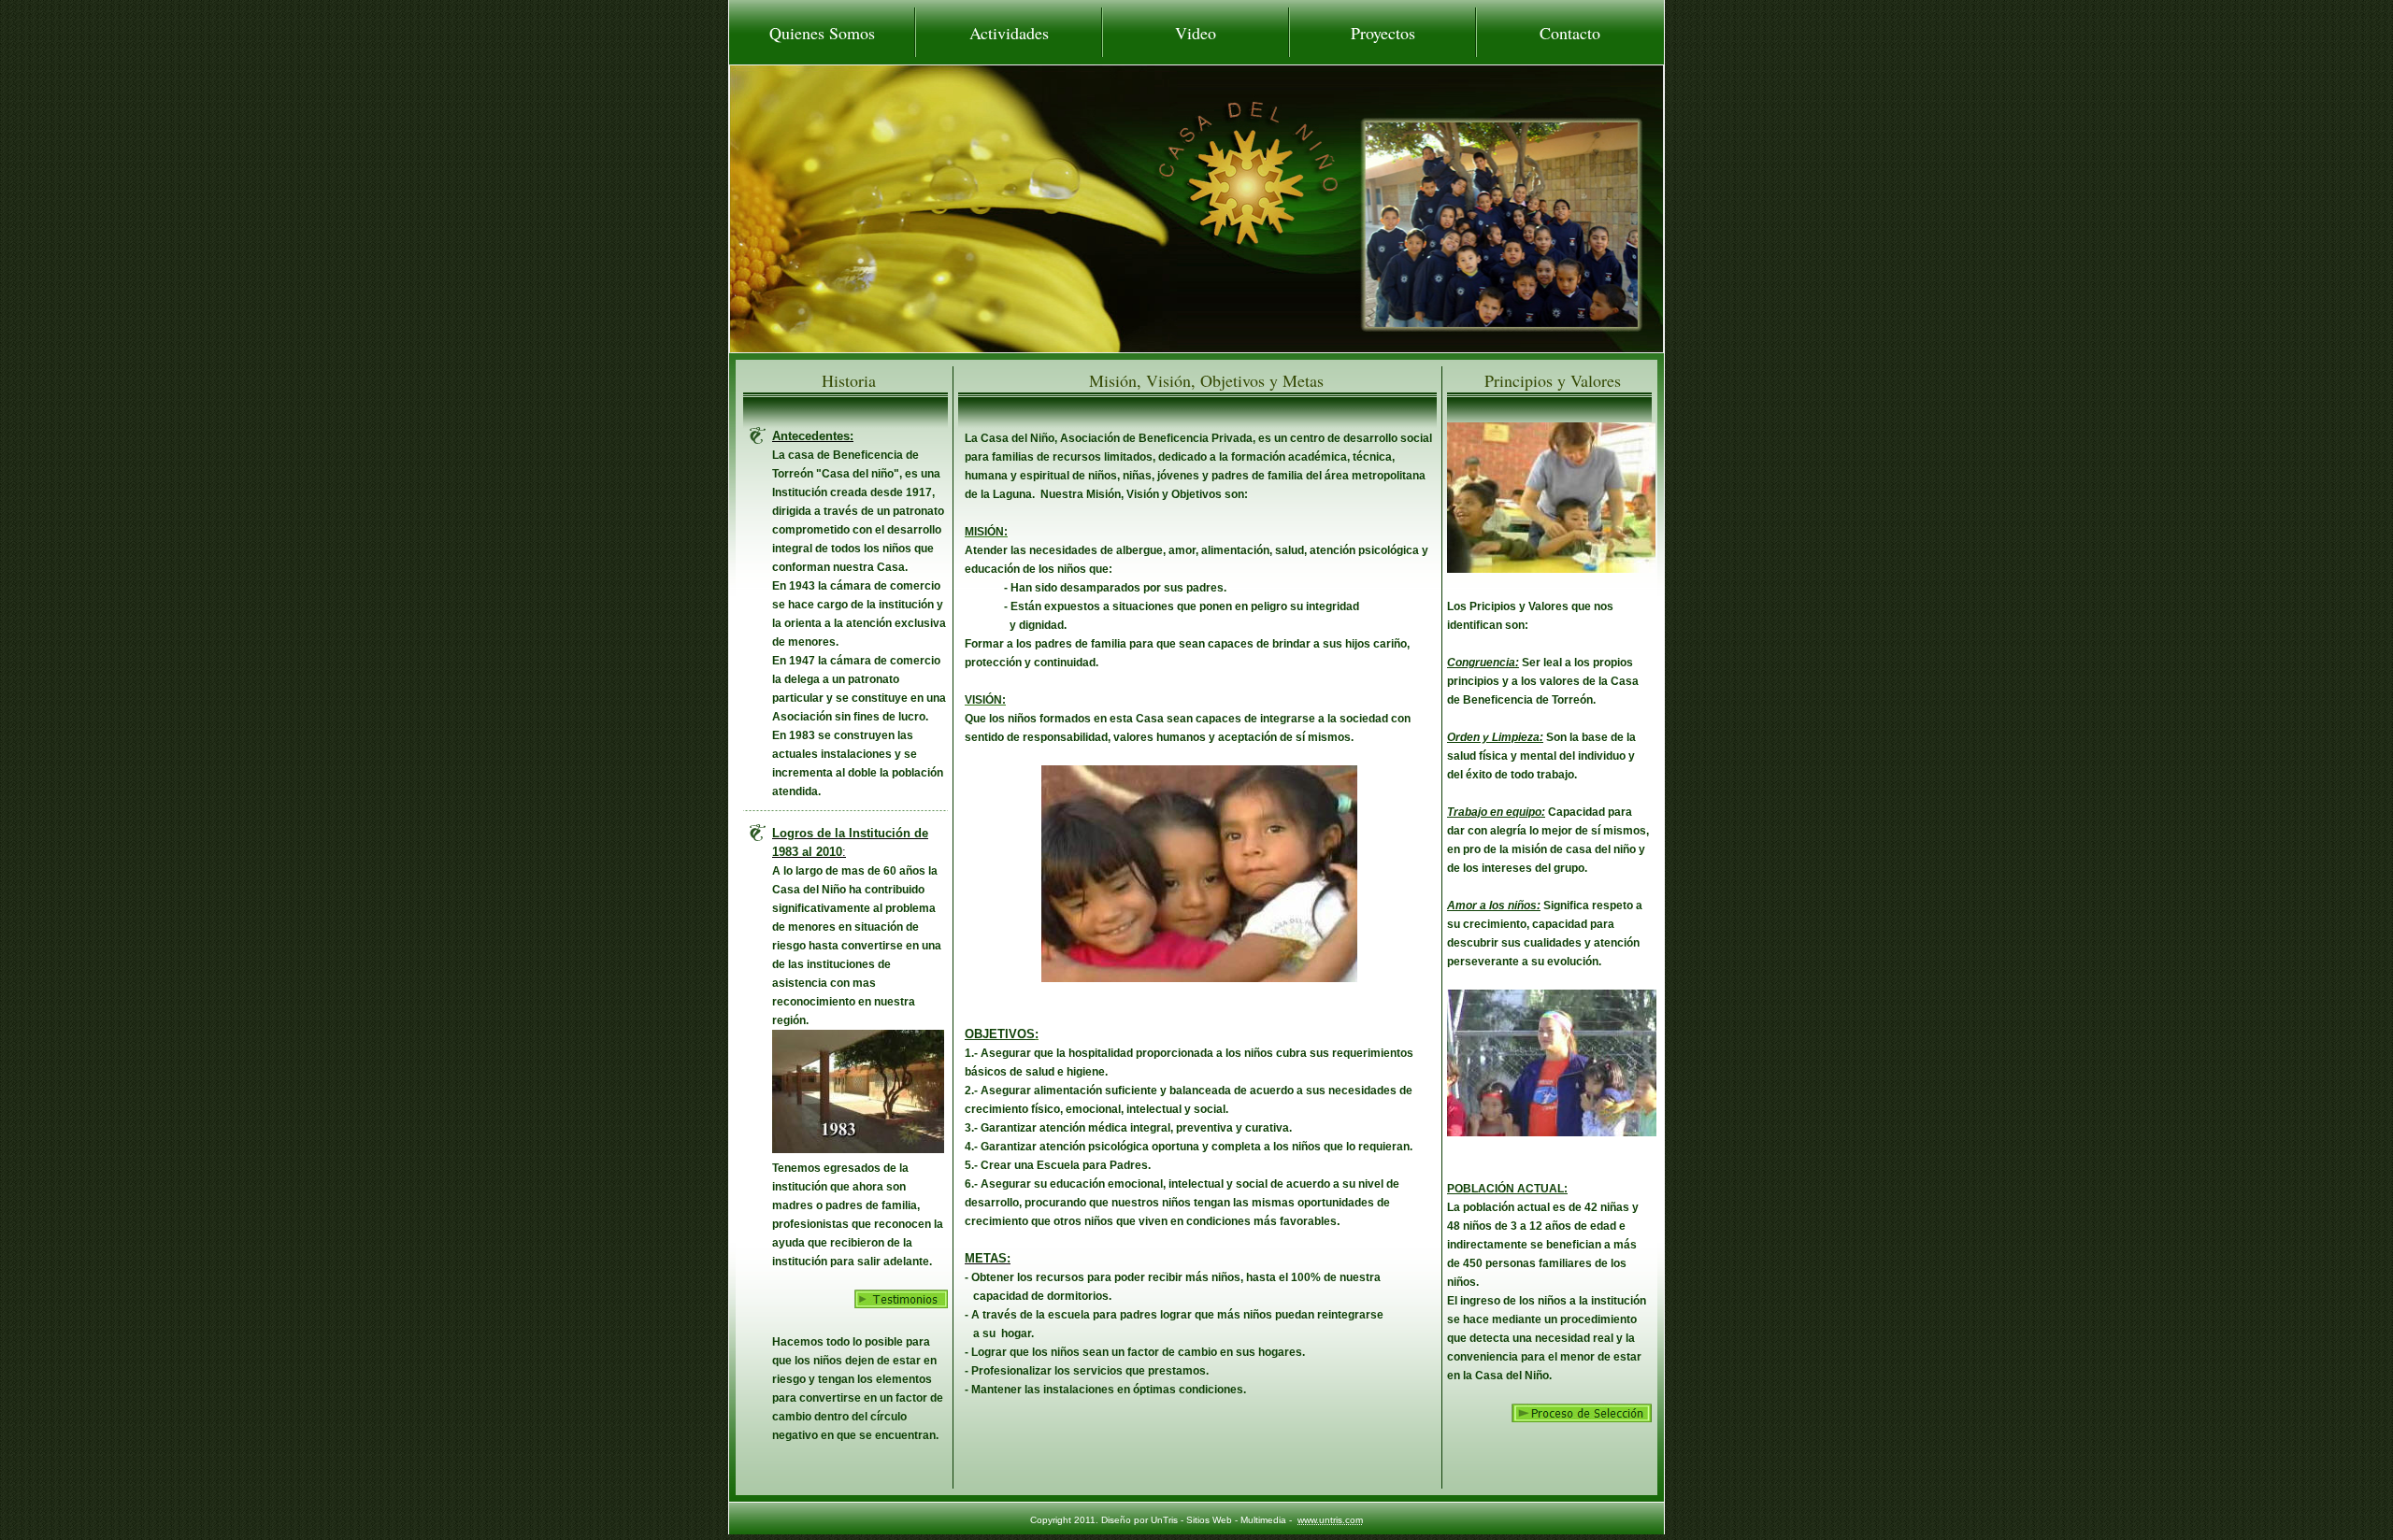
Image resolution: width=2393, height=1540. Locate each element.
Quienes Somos (822, 33)
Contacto (1570, 33)
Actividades (1009, 33)
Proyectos (1383, 33)
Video (1196, 33)
